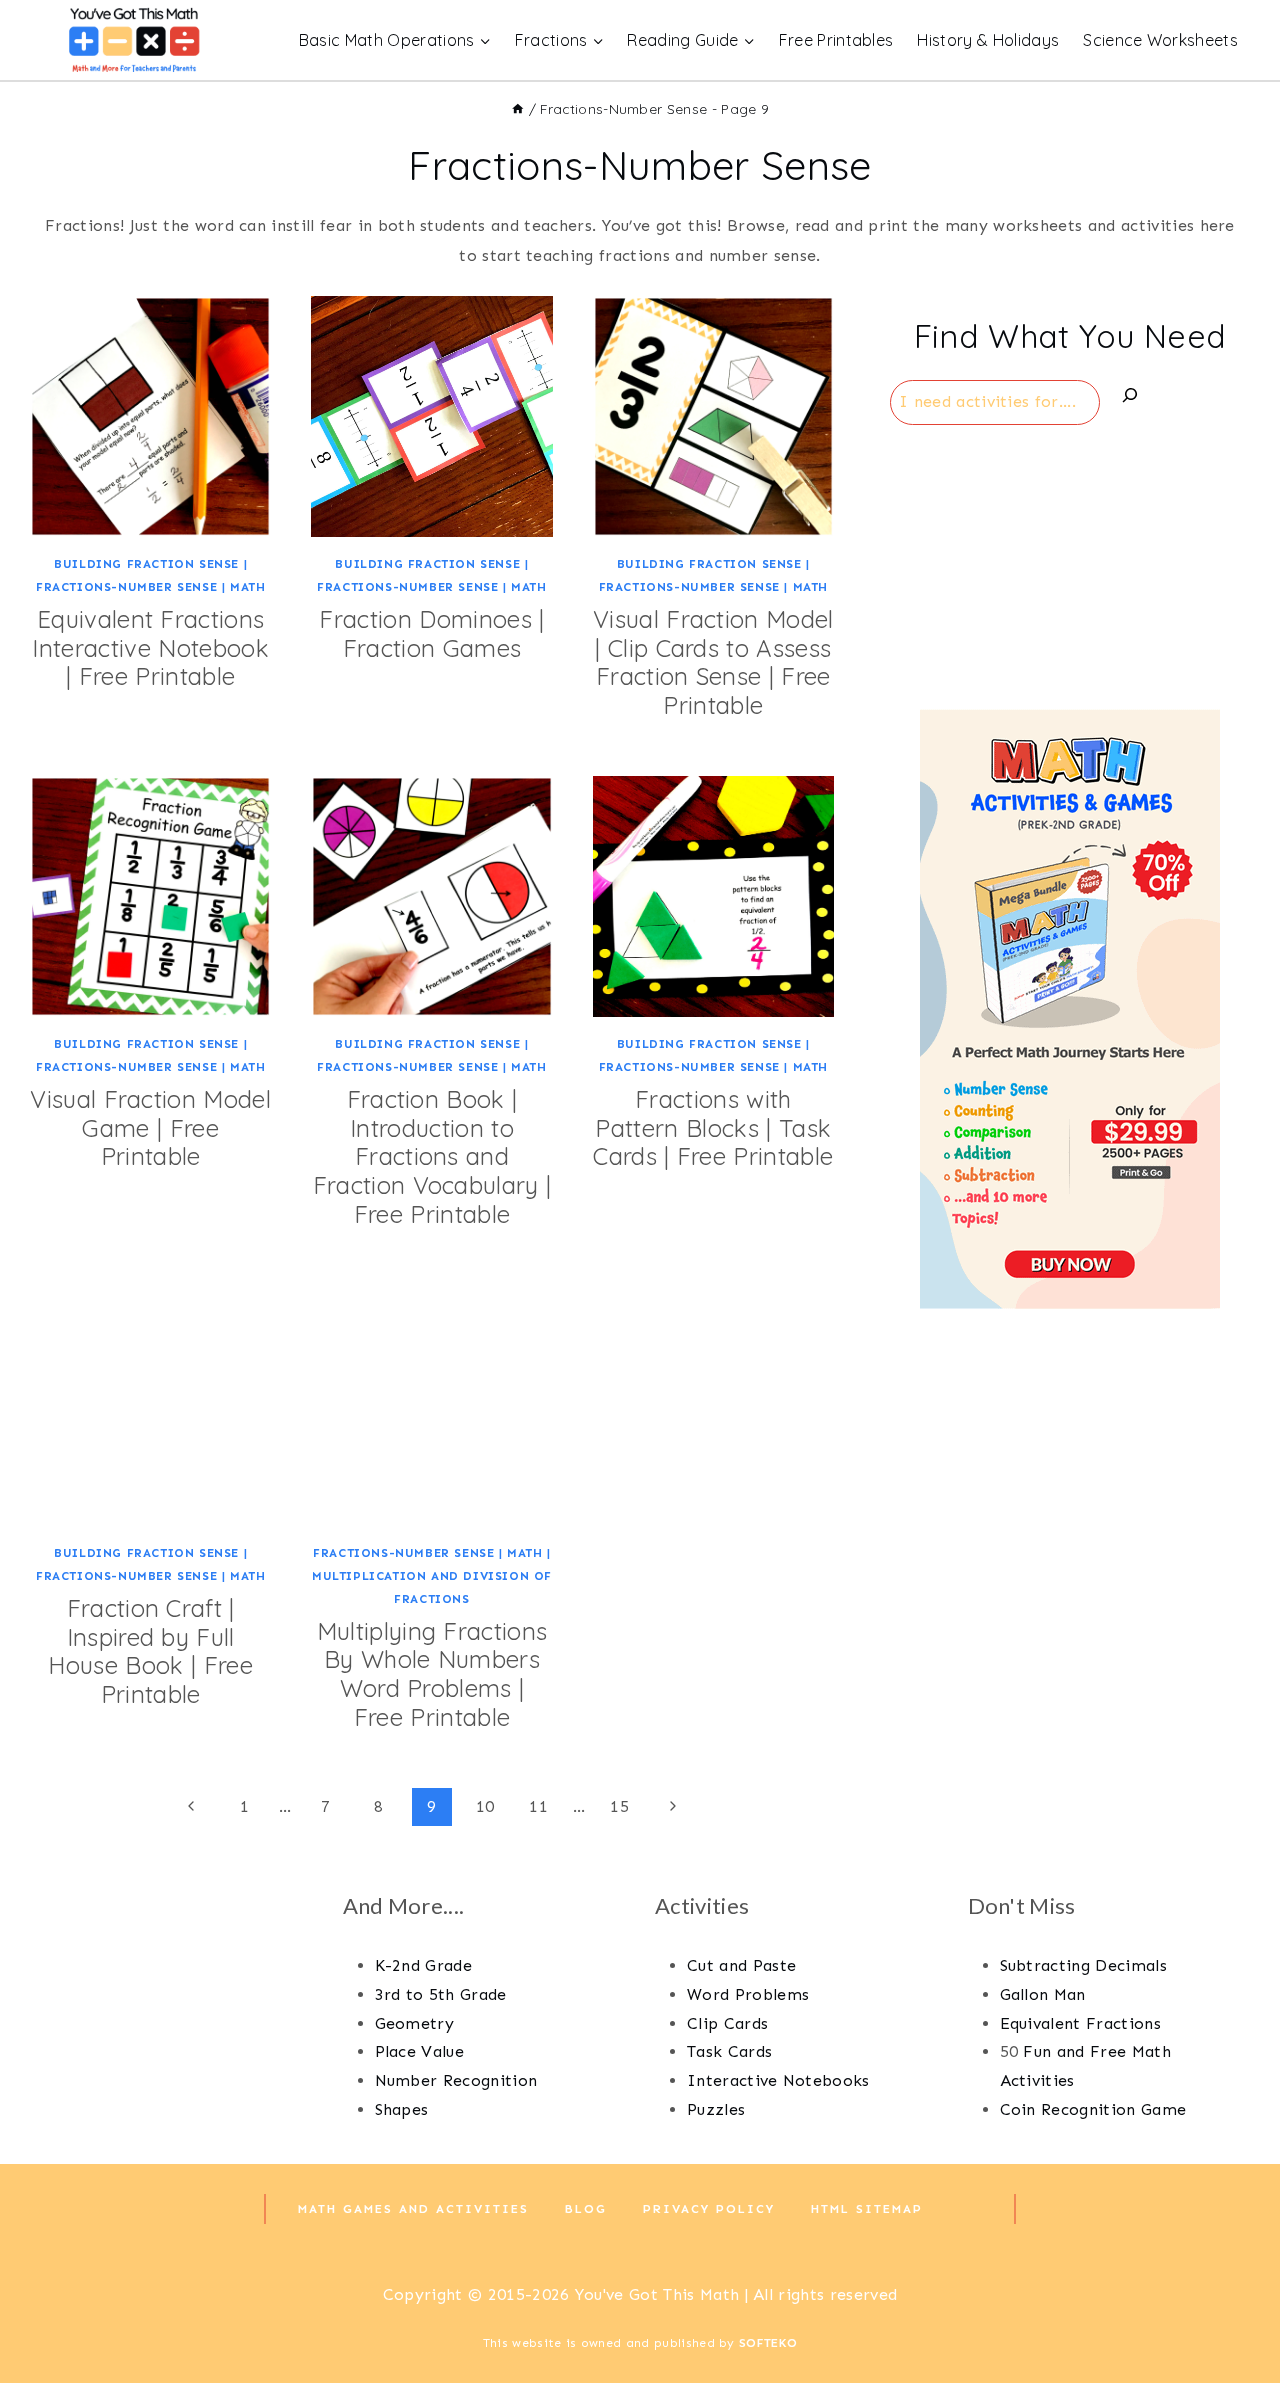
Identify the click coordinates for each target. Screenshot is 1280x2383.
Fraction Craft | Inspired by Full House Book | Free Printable (150, 1651)
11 (538, 1806)
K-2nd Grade (424, 1965)
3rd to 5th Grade (441, 1994)
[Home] (518, 108)
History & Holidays (988, 40)
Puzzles (716, 2109)
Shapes (402, 2109)
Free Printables (836, 40)
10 (485, 1806)
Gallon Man (1043, 1994)
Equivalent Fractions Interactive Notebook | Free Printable (150, 648)
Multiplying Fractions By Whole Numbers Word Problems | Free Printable (432, 1674)
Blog (586, 2209)
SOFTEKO (768, 2343)
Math (247, 587)
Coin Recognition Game (1093, 2109)
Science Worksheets (1160, 40)
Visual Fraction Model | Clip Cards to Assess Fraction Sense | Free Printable (713, 662)
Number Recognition (456, 2080)
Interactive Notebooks (778, 2080)
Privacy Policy (709, 2209)
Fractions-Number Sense (126, 587)
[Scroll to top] (1233, 2306)
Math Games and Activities (413, 2209)
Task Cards (729, 2051)
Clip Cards (727, 2023)
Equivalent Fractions (1080, 2023)
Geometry (415, 2023)
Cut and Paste (741, 1965)
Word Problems (748, 1994)
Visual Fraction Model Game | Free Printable (150, 1128)
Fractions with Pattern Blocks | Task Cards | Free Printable (713, 1128)
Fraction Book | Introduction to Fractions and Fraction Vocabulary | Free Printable (432, 1156)
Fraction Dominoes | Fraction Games (431, 633)
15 (619, 1806)
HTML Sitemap (867, 2209)
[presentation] (150, 416)
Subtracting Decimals (1083, 1965)
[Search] (1130, 399)
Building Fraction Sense (146, 564)
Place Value (420, 2051)
